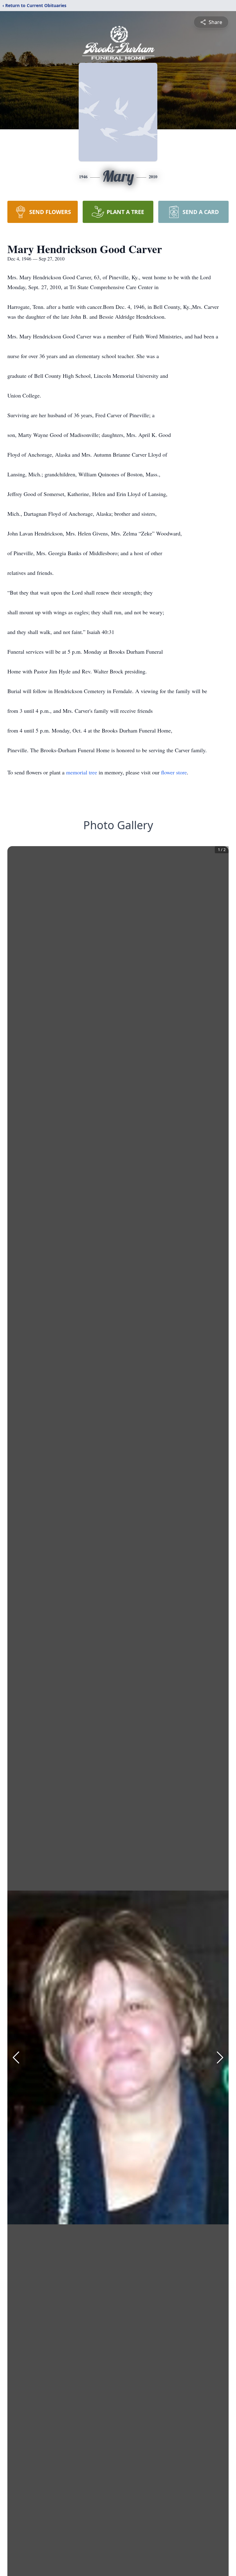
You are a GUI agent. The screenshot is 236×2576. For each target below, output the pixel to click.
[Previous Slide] (16, 2057)
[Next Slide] (220, 2057)
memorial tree (82, 772)
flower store (174, 772)
